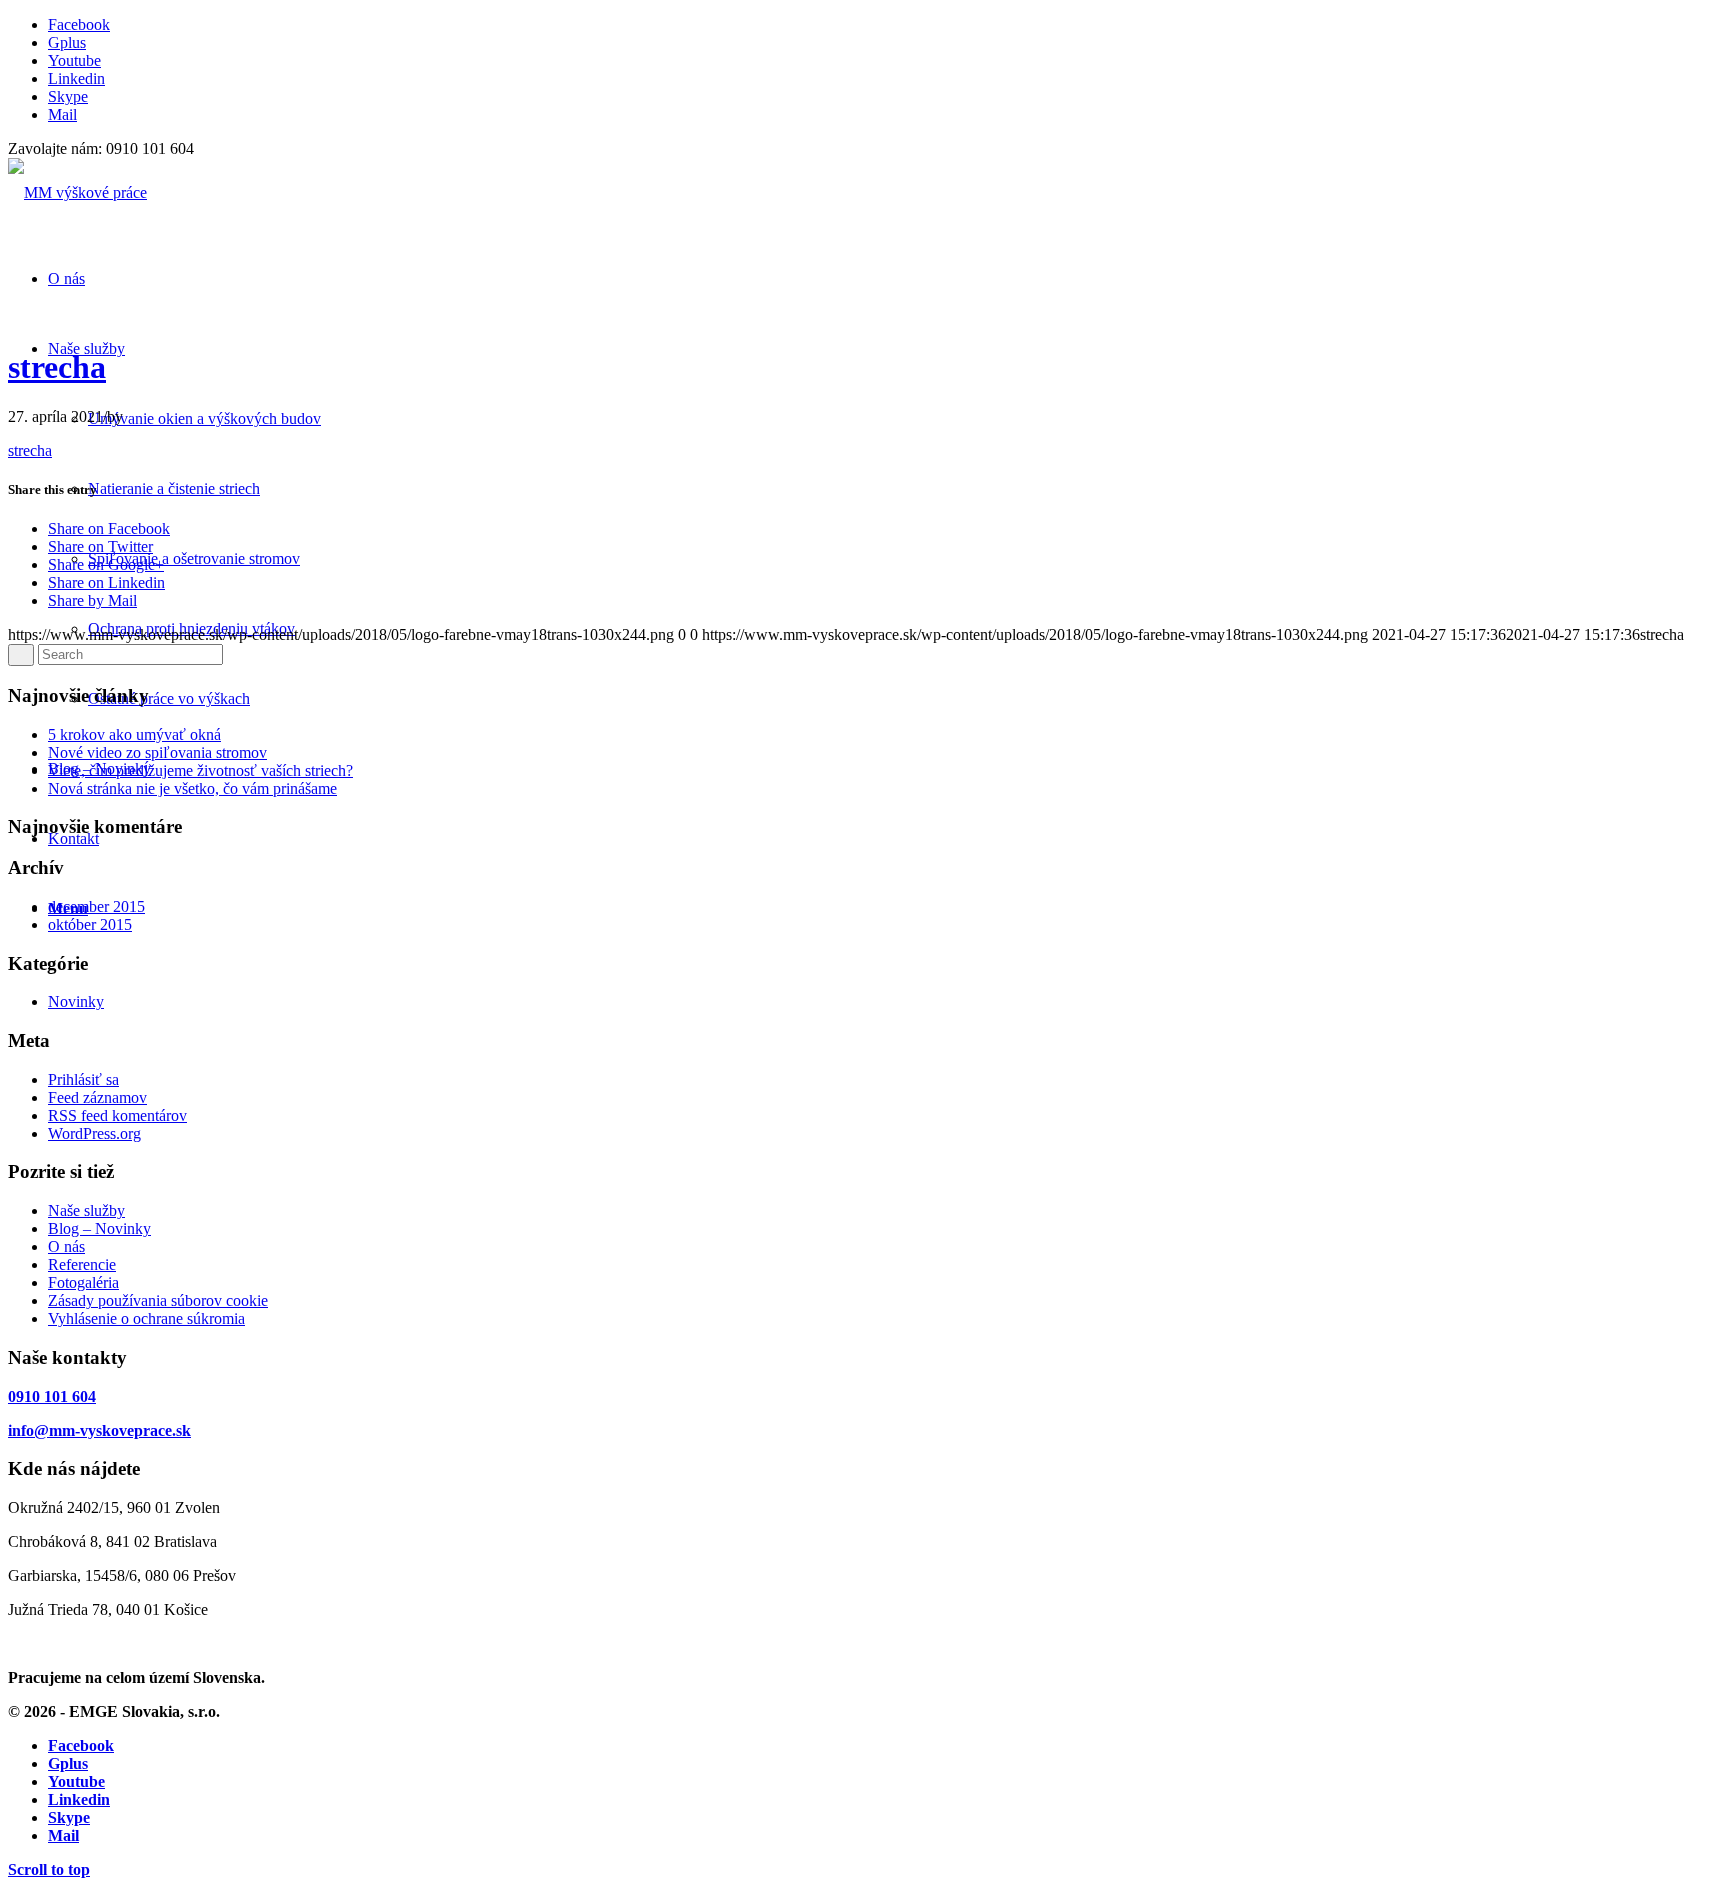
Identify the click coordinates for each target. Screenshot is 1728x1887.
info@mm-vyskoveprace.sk (99, 1430)
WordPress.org (94, 1133)
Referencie (82, 1264)
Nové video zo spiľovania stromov (157, 752)
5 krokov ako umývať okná (134, 734)
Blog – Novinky (99, 1228)
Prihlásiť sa (83, 1079)
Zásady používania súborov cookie (158, 1300)
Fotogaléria (83, 1282)
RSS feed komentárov (117, 1115)
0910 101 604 (52, 1396)
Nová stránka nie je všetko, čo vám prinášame (192, 788)
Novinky (76, 1001)
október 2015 (90, 924)
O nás (66, 1246)
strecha (57, 367)
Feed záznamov (97, 1097)
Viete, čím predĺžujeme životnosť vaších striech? (200, 770)
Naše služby (86, 1210)
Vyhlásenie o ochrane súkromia (146, 1318)
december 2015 (96, 906)
